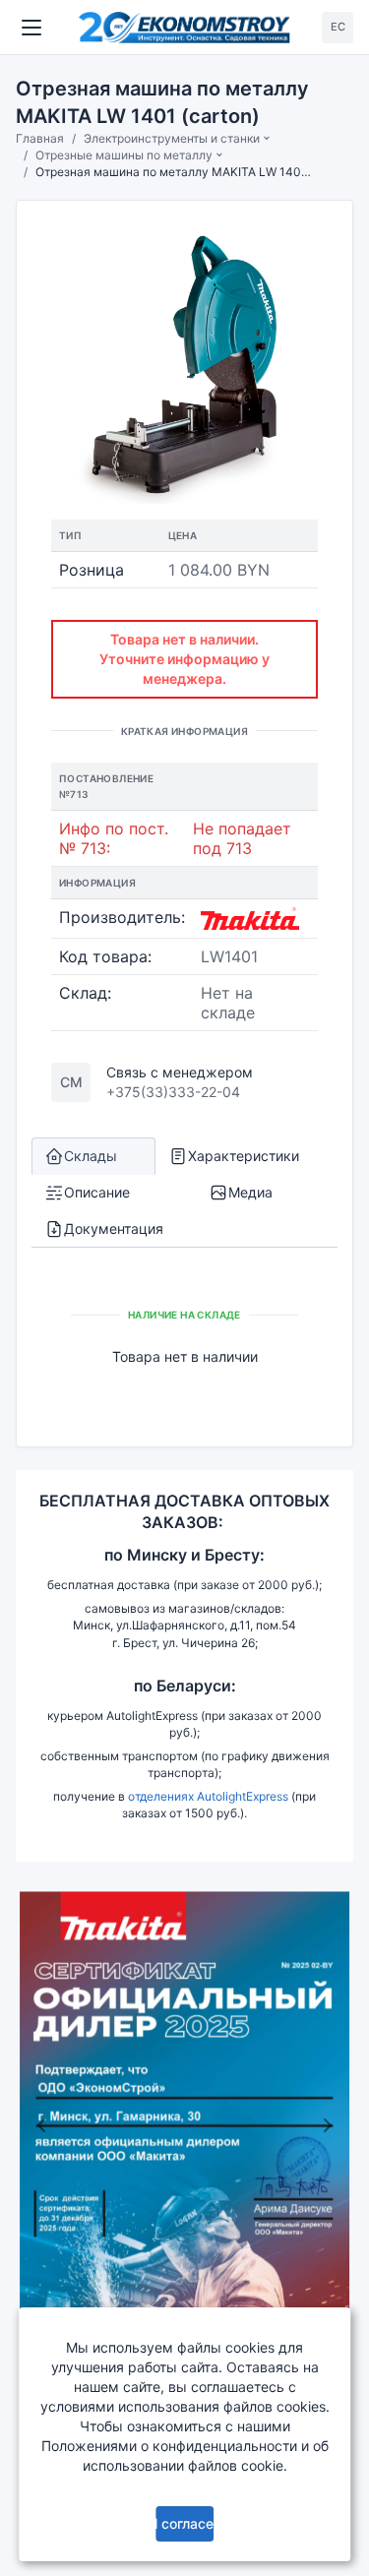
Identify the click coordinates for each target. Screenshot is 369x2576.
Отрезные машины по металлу (124, 155)
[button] (41, 2125)
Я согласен (185, 2523)
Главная (40, 138)
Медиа (250, 1192)
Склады (91, 1156)
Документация (114, 1228)
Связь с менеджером (180, 1072)
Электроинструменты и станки (172, 138)
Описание (97, 1192)
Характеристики (244, 1156)
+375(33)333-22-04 (173, 1092)
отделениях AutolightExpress (208, 1796)
